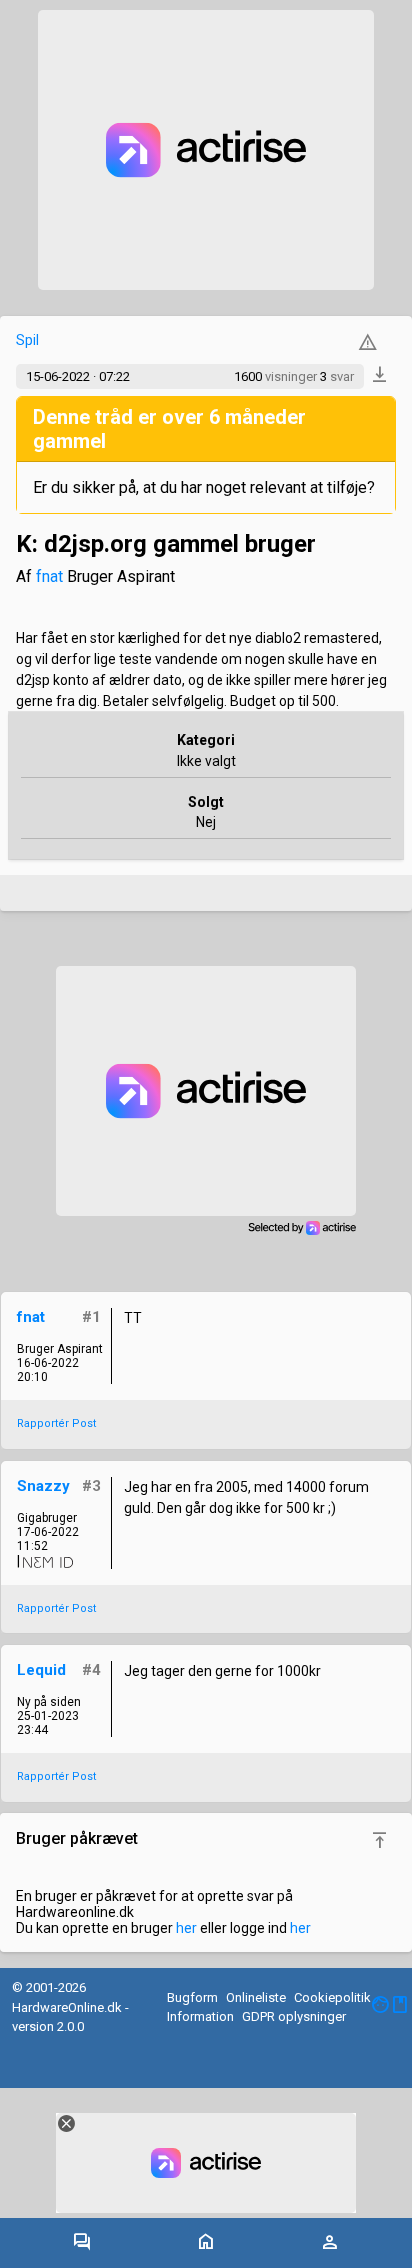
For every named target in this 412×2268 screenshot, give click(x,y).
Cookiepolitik (332, 1997)
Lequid (41, 1670)
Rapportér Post (56, 1423)
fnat (49, 576)
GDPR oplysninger (294, 2016)
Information (200, 2016)
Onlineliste (256, 1997)
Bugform (192, 1997)
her (186, 1928)
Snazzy (43, 1486)
